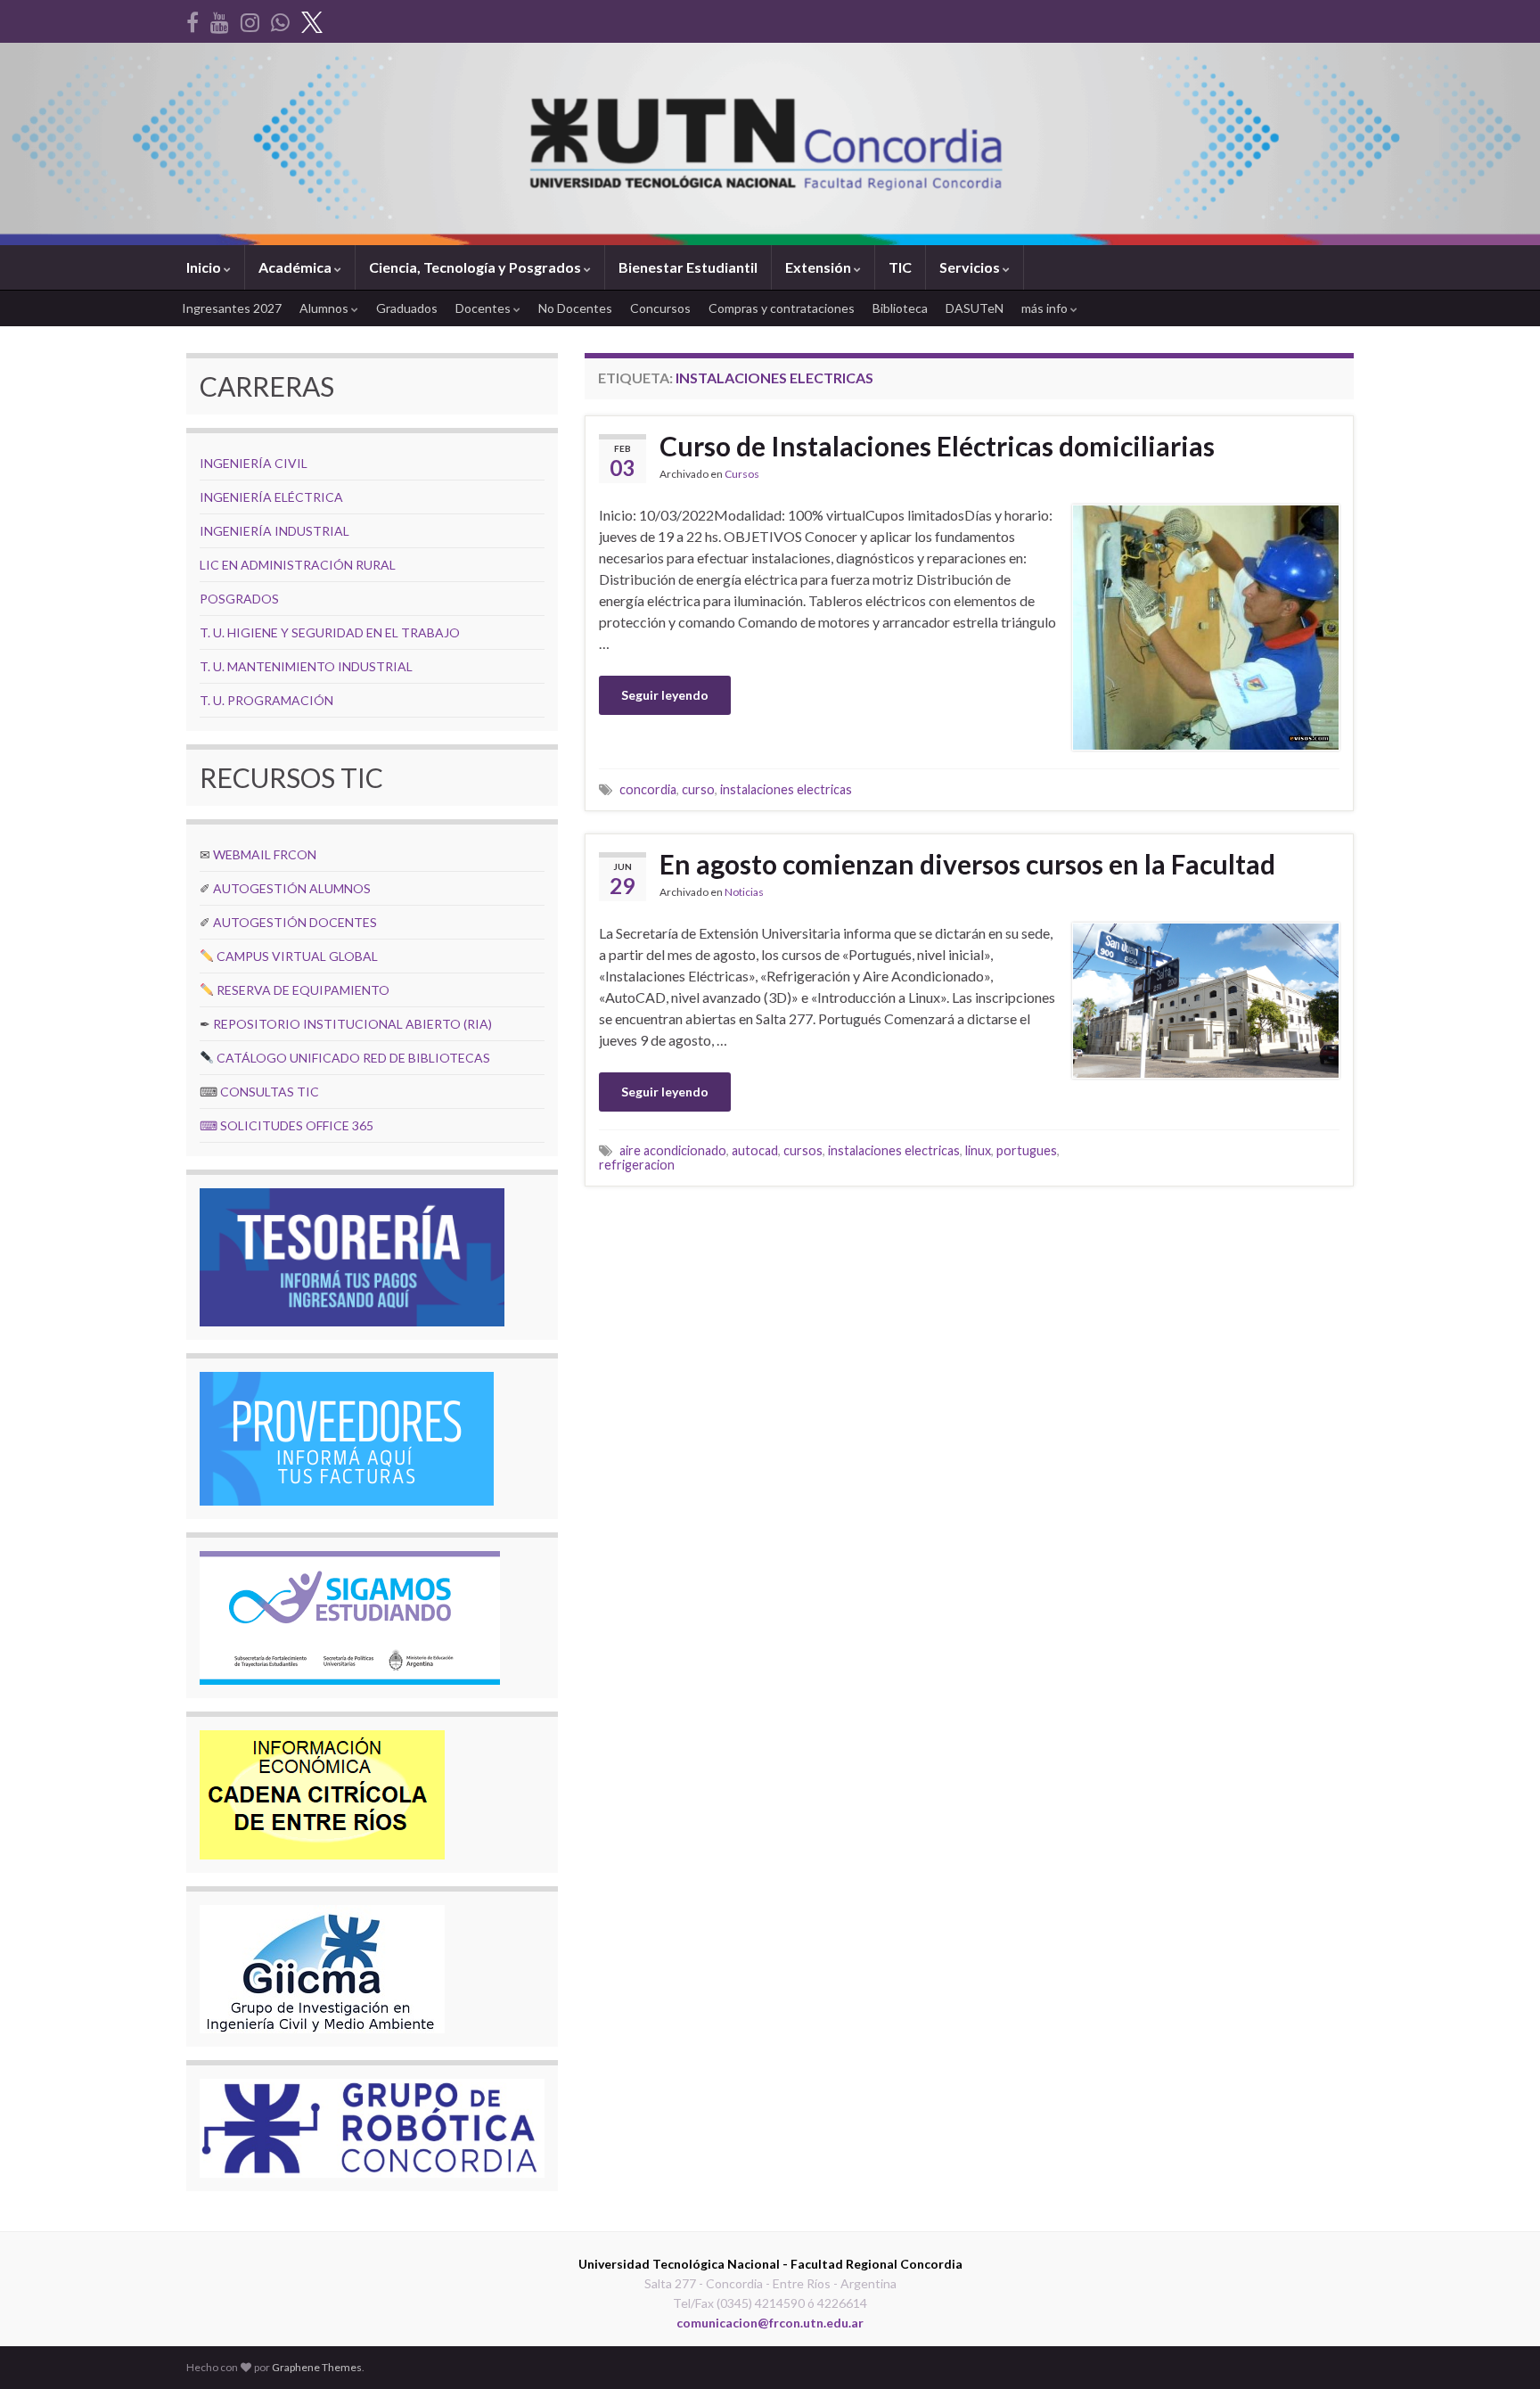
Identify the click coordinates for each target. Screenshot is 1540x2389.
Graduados (407, 308)
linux (978, 1150)
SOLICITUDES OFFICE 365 (297, 1125)
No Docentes (575, 308)
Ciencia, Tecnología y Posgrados (476, 267)
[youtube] (220, 19)
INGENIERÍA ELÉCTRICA (271, 497)
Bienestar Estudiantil (688, 267)
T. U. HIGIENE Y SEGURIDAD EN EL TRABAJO (330, 632)
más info (1046, 308)
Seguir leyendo (665, 695)
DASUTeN (975, 308)
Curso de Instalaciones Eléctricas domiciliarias (937, 446)
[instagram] (250, 19)
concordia (648, 789)
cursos (803, 1150)
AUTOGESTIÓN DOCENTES (295, 922)
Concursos (660, 308)
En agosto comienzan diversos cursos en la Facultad (967, 864)
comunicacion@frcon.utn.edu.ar (770, 2323)
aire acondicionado (673, 1150)
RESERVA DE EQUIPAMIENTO (303, 990)
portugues (1027, 1150)
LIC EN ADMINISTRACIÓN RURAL (298, 565)
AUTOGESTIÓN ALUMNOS (292, 888)
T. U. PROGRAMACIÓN (266, 700)
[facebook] (192, 19)
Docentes (484, 308)
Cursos (742, 474)
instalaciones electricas (786, 789)
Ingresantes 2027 (232, 308)
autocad (755, 1150)
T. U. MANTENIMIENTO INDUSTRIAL (306, 666)
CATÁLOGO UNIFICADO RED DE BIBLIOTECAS (353, 1058)
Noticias (744, 892)
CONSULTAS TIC (270, 1092)
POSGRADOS (239, 599)
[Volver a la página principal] (770, 144)
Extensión (819, 267)
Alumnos (325, 308)
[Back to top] (1500, 2349)
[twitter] (312, 19)
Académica (296, 267)
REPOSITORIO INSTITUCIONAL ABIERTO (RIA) (352, 1024)
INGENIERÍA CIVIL (254, 463)
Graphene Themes (317, 2367)
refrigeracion (637, 1165)
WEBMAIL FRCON (265, 854)
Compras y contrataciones (782, 308)
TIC (900, 267)
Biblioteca (900, 308)
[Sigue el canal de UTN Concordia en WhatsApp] (280, 19)
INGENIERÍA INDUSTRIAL (274, 531)
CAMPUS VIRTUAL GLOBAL (297, 956)
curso (698, 789)
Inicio (205, 267)
